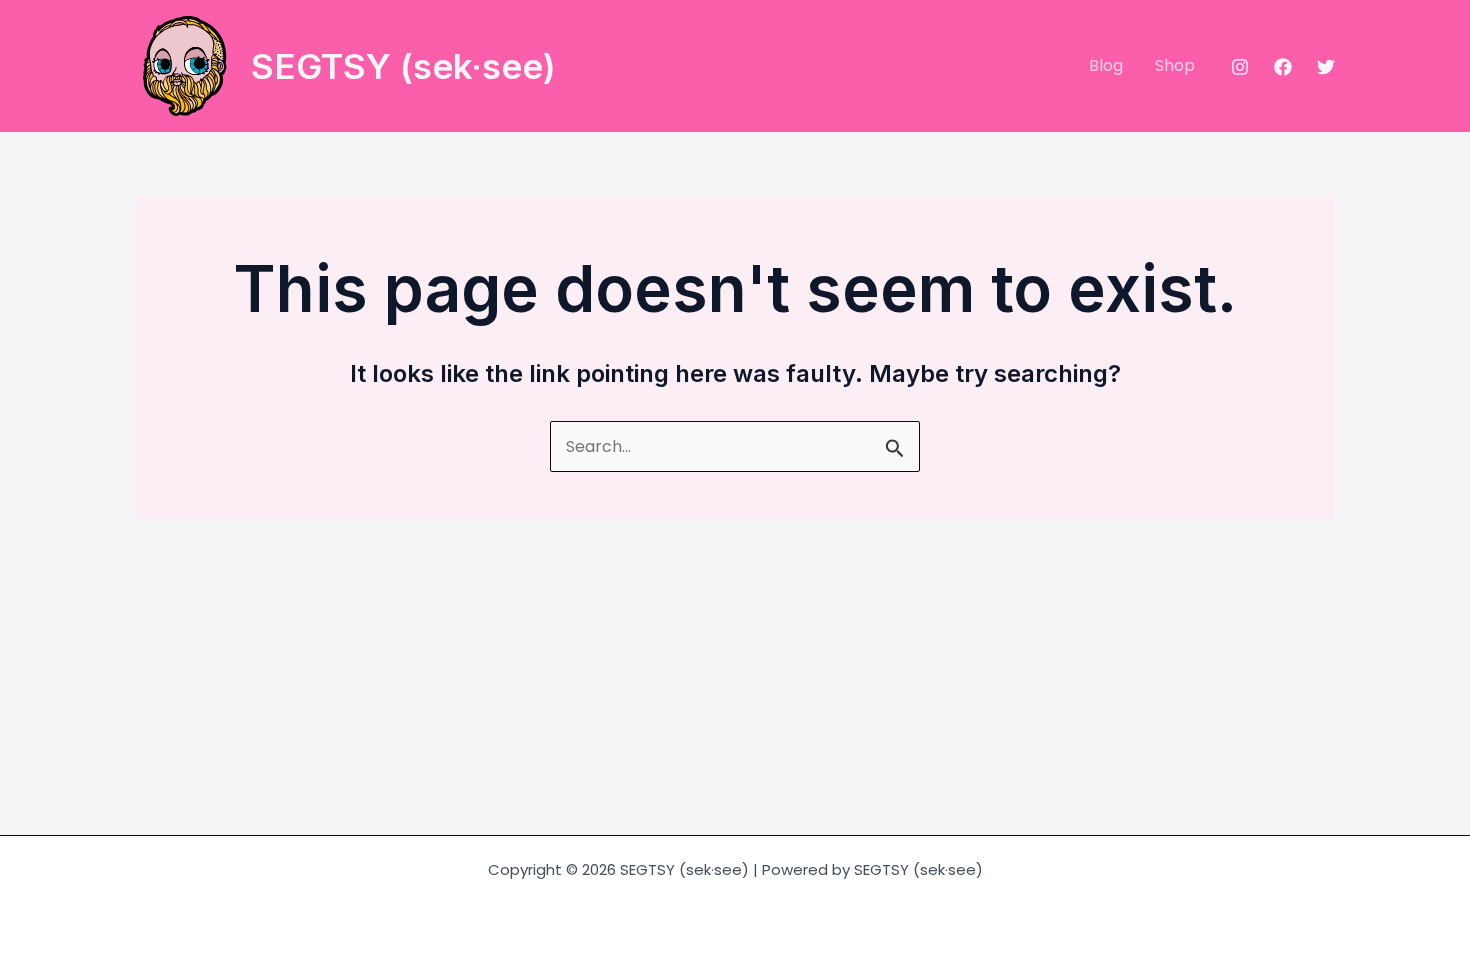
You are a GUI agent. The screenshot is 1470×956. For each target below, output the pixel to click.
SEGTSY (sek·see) (403, 66)
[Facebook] (1283, 67)
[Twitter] (1326, 67)
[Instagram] (1240, 67)
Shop (1175, 65)
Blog (1106, 65)
